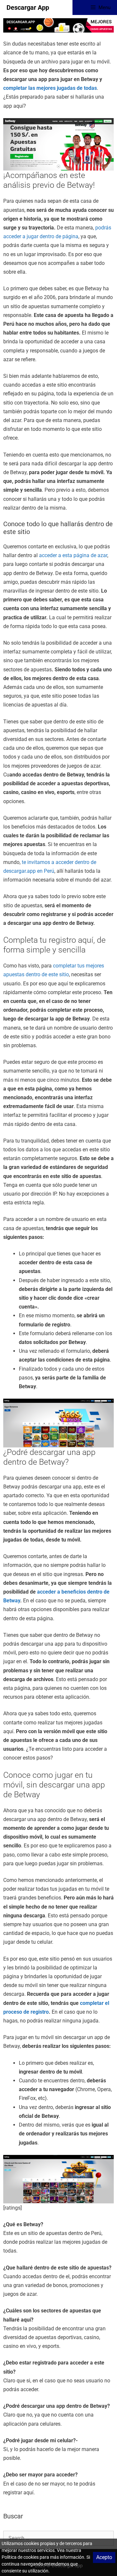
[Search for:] (58, 2538)
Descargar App (28, 7)
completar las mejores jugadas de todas (50, 88)
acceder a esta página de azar (73, 555)
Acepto (104, 2557)
